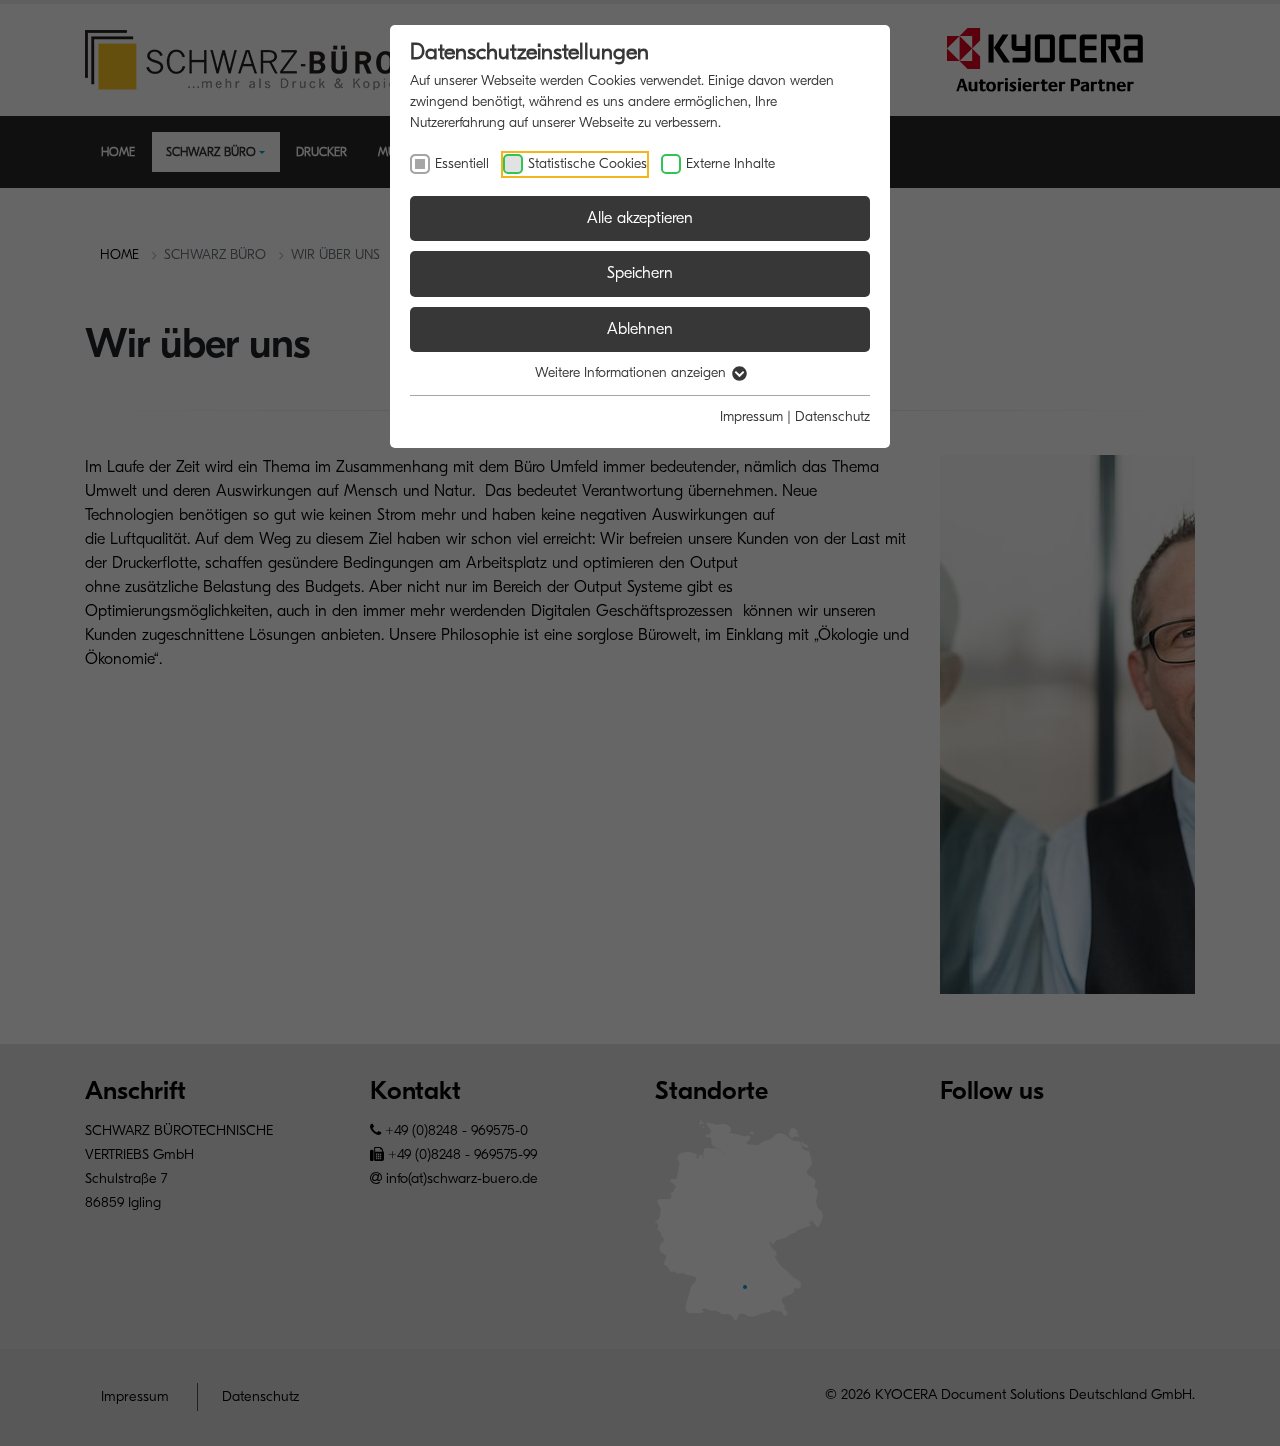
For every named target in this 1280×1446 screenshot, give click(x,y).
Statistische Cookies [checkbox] (587, 163)
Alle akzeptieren (640, 218)
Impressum (751, 416)
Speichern (640, 273)
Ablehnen (640, 329)
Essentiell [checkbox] (462, 163)
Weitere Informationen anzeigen (632, 372)
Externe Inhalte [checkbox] (730, 163)
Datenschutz (832, 416)
